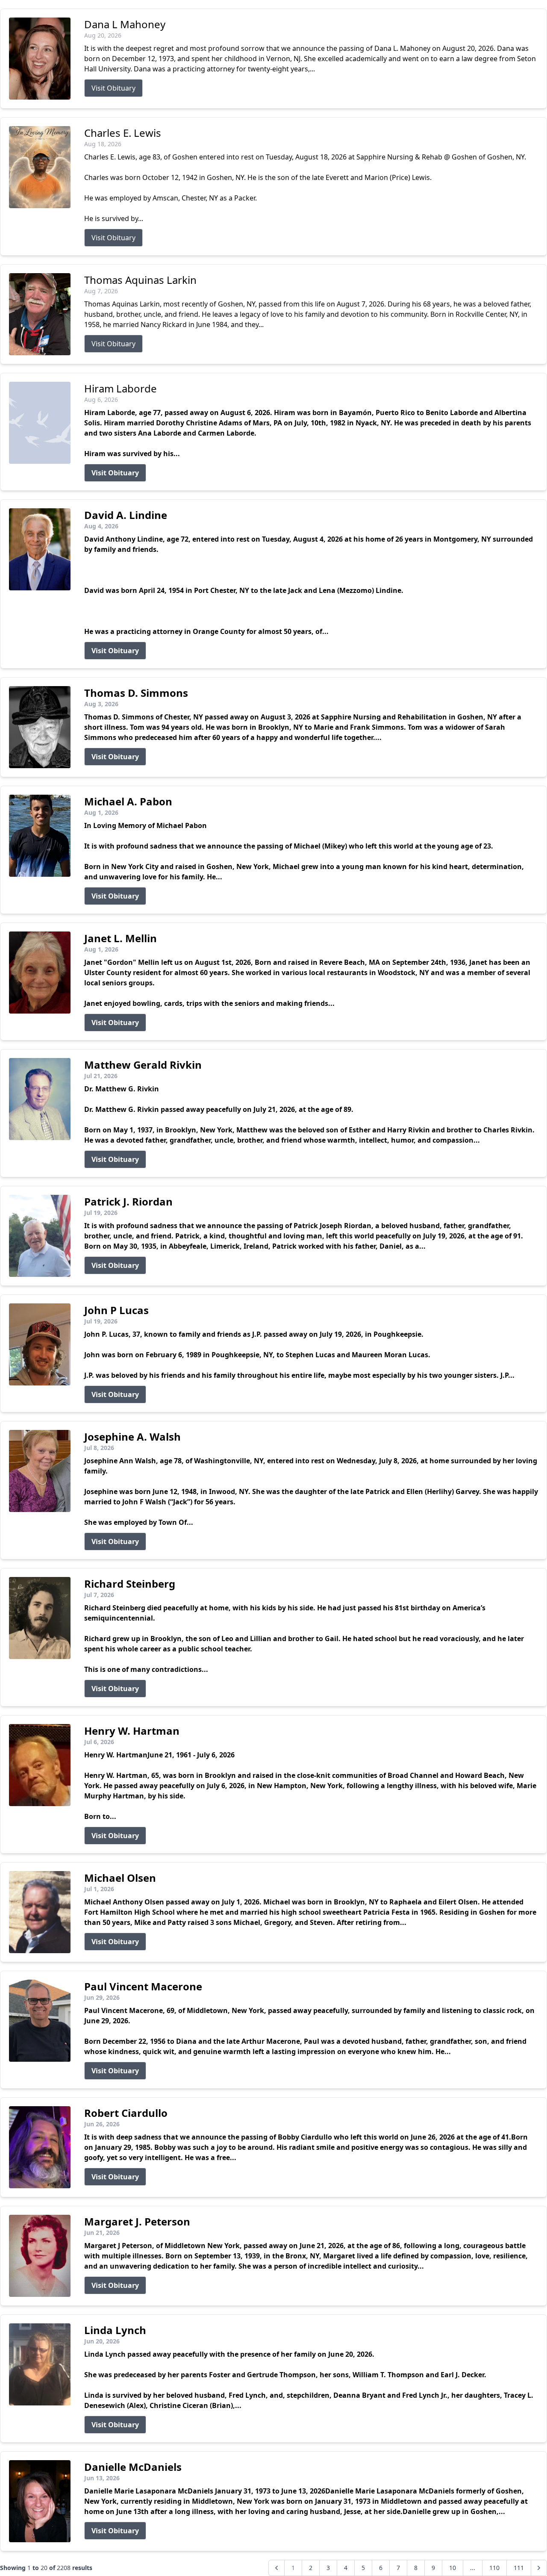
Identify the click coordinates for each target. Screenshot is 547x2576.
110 (494, 2568)
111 (519, 2568)
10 (453, 2568)
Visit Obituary (113, 88)
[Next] (539, 2568)
